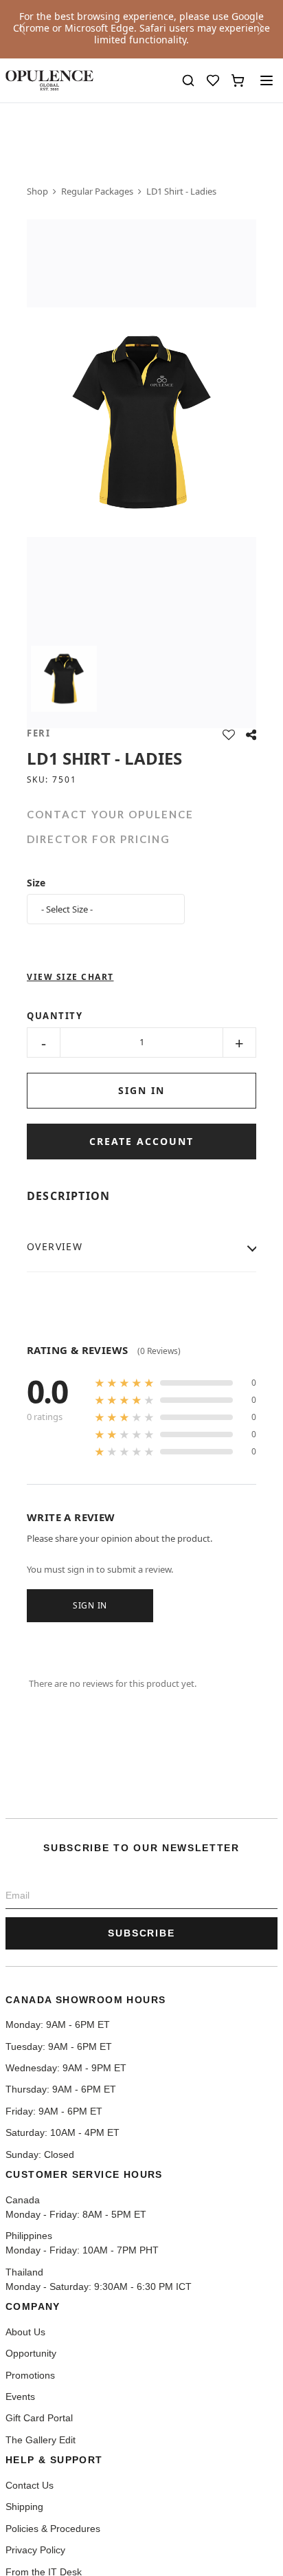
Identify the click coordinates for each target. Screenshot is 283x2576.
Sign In (90, 1605)
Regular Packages (97, 191)
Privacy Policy (35, 2550)
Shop (37, 191)
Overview (55, 1246)
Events (20, 2397)
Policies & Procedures (53, 2529)
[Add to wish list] (229, 735)
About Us (25, 2332)
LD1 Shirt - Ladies (181, 191)
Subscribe (142, 1933)
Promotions (30, 2376)
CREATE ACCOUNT (141, 1141)
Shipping (24, 2507)
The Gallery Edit (41, 2440)
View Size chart (70, 977)
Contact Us (30, 2486)
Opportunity (31, 2354)
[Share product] (251, 735)
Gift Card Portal (39, 2419)
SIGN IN (141, 1090)
